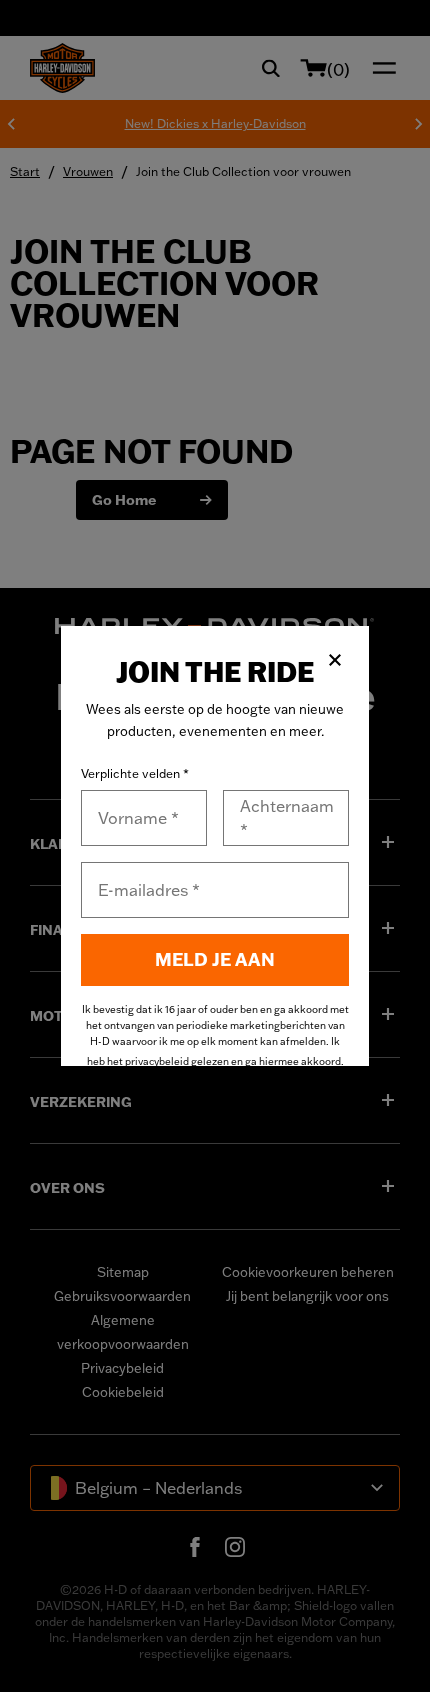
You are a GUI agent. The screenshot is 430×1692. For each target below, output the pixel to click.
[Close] (335, 660)
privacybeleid (157, 1061)
